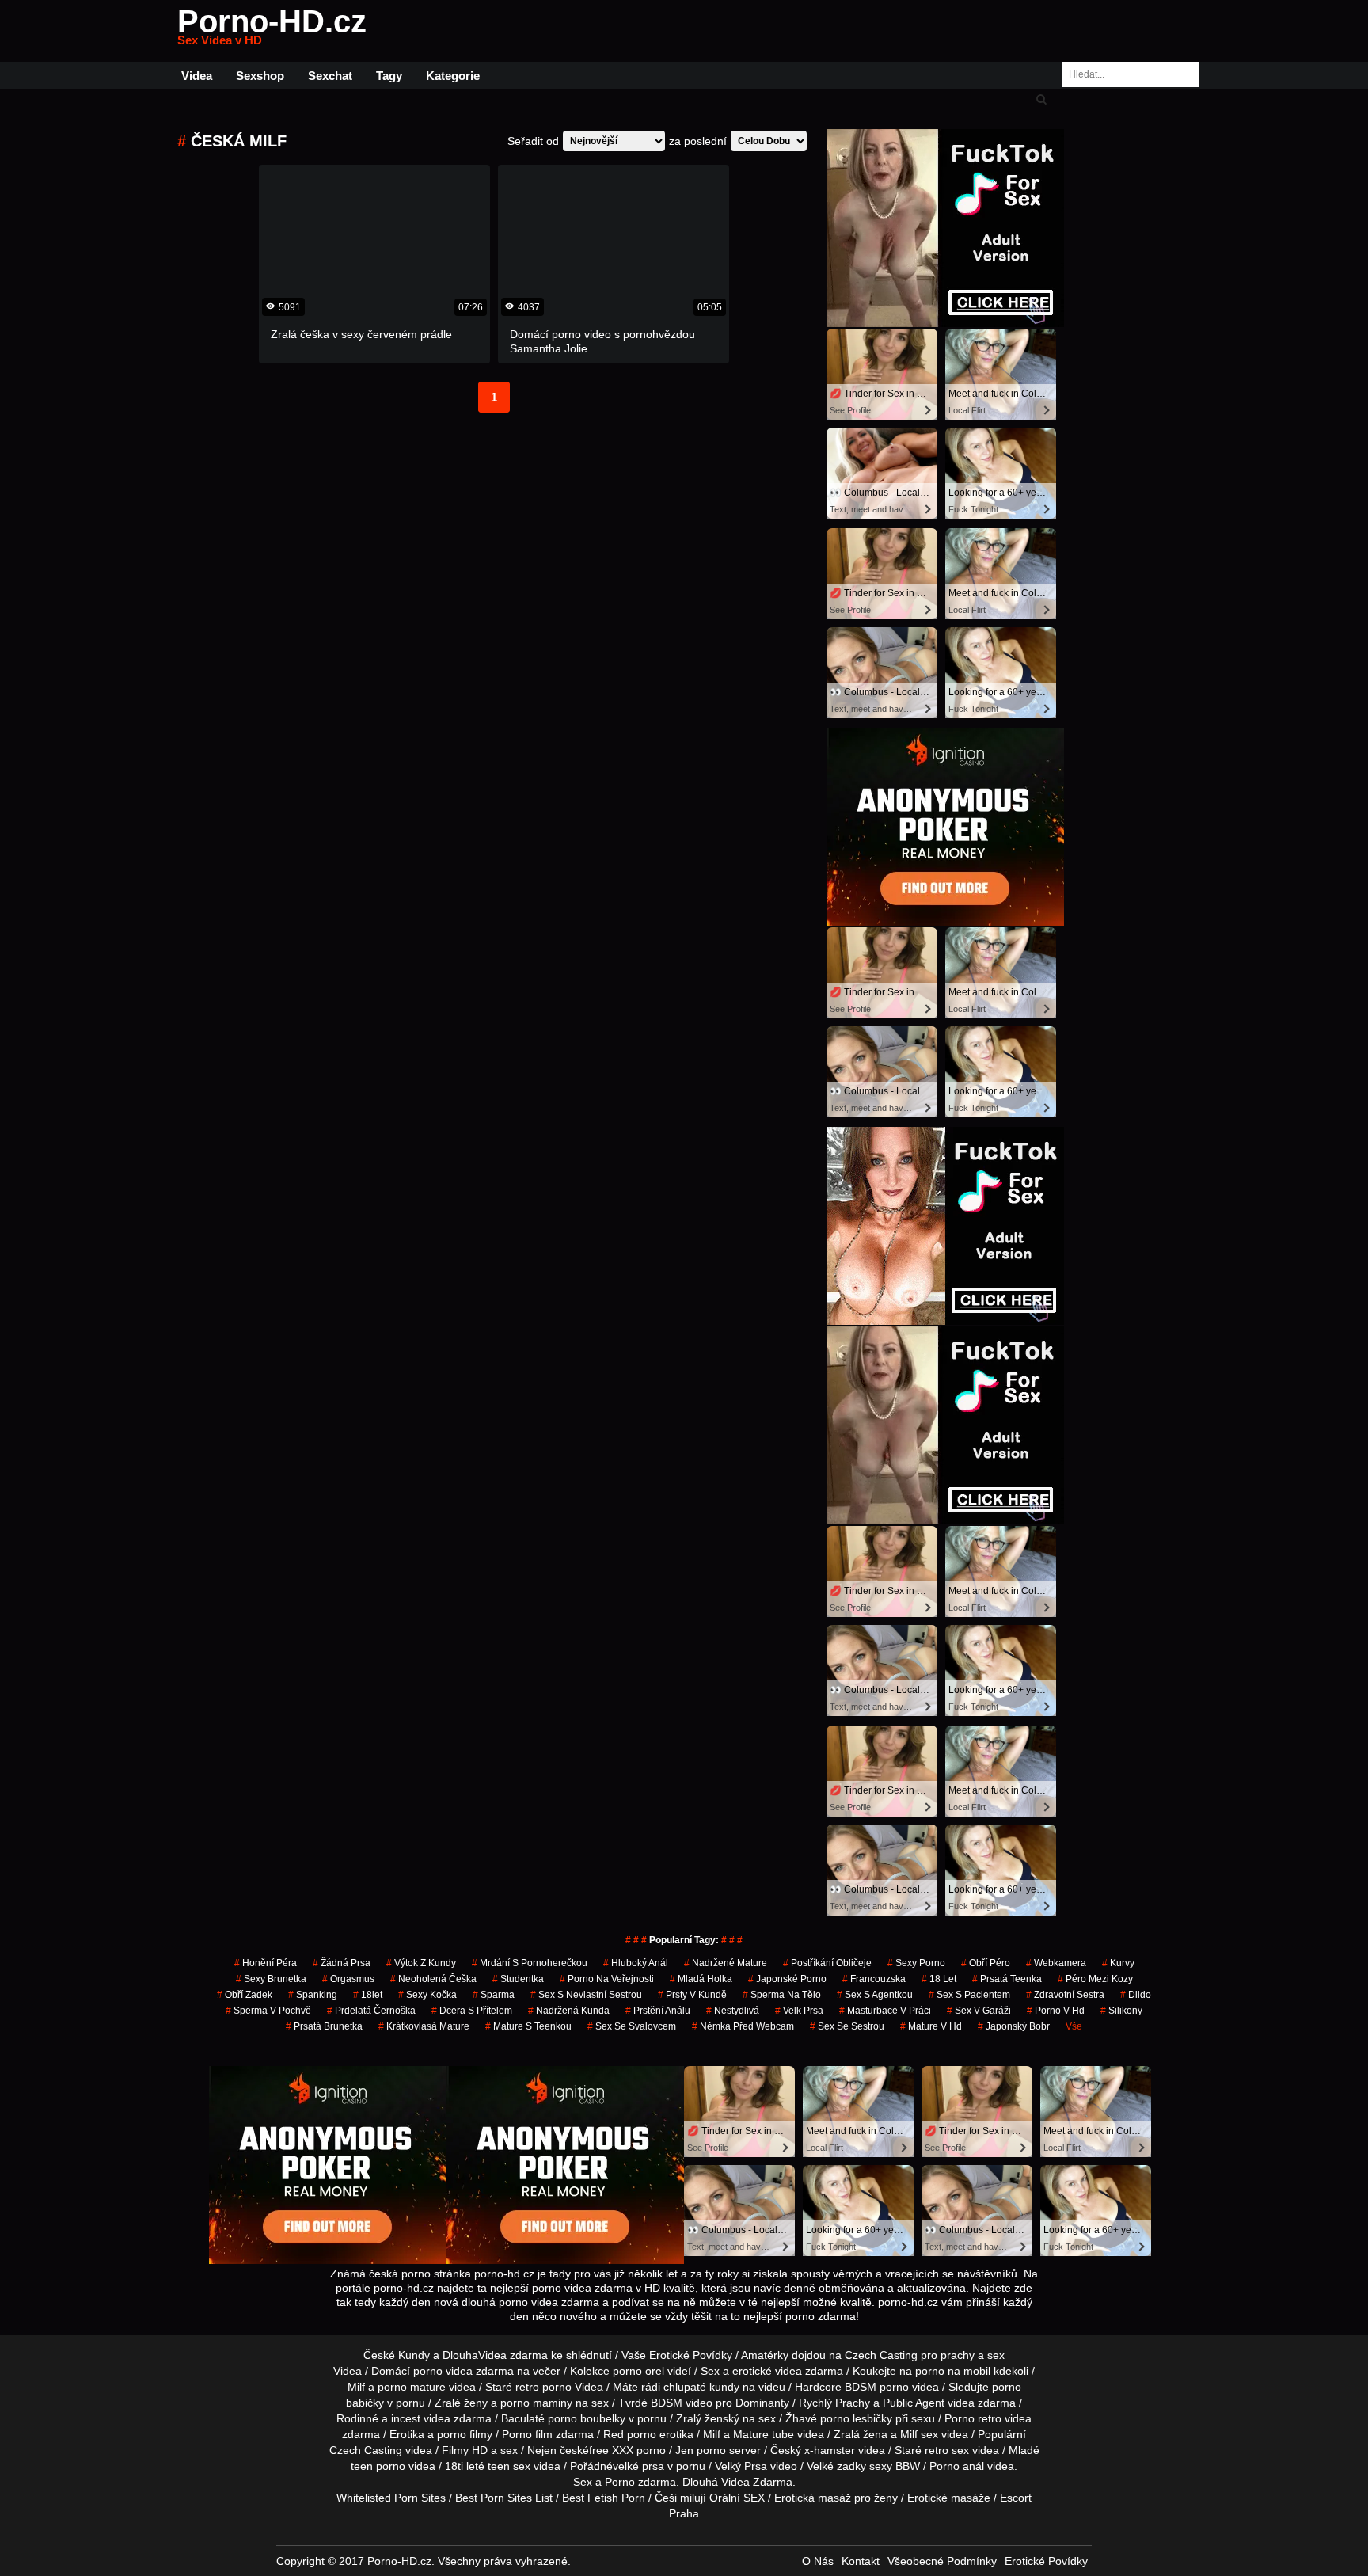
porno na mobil (953, 2371)
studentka (518, 1979)
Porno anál (957, 2466)
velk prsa (799, 2011)
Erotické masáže (949, 2498)
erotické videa (767, 2371)
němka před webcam (743, 2026)
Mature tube (764, 2434)
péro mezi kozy (1095, 1979)
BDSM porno (877, 2387)
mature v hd (931, 2026)
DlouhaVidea (475, 2355)
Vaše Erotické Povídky (677, 2355)
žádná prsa (342, 1963)
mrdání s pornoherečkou (530, 1963)
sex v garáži (979, 2011)
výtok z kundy (421, 1963)
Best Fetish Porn (604, 2498)
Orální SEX (737, 2498)
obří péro (986, 1963)
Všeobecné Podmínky (942, 2561)
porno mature (412, 2387)
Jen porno (701, 2450)
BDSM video (682, 2403)
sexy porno (916, 1963)
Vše (1074, 2026)
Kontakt (861, 2561)
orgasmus (348, 1979)
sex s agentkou (875, 1995)
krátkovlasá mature (424, 2026)
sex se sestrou (847, 2026)
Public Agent (914, 2403)
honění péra (266, 1963)
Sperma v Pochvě (268, 2011)
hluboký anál (636, 1963)
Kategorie (453, 76)
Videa (197, 76)
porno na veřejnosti (607, 1979)
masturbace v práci (885, 2011)
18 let (939, 1979)
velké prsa (638, 2466)
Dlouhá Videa (716, 2482)
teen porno (378, 2466)
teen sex (509, 2466)
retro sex (947, 2450)
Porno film (527, 2434)
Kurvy (1118, 1963)
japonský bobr (1014, 2026)
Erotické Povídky (1046, 2561)
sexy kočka (427, 1995)
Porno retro (973, 2418)
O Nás (818, 2561)
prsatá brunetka (324, 2026)
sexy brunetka (271, 1979)
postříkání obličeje (827, 1963)
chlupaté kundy (701, 2387)
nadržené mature (726, 1963)
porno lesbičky (856, 2418)
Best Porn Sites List (504, 2498)
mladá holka (701, 1979)
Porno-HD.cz (272, 31)
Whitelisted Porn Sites (391, 2498)
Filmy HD (465, 2450)
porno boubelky (587, 2418)
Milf (909, 2434)
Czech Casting (881, 2355)
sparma (494, 1995)
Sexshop (260, 76)
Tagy (389, 76)
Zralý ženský (708, 2418)
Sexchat (330, 76)
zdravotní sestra (1065, 1995)
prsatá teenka (1007, 1979)
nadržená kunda (569, 2011)
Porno (620, 2482)
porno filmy (465, 2434)
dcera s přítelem (472, 2011)
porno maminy (536, 2403)
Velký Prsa (741, 2466)
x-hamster (830, 2450)
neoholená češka (433, 1979)
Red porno (630, 2434)
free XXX (611, 2450)
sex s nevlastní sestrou (586, 1995)
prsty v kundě (692, 1995)
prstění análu (658, 2011)
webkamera (1056, 1963)
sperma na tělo (782, 1995)
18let (368, 1995)
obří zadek (245, 1995)
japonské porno (787, 1979)
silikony (1121, 2011)
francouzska (874, 1979)
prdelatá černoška (371, 2011)
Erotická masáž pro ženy (836, 2498)
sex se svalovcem (632, 2026)
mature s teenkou (528, 2026)
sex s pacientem (969, 1995)
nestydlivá (733, 2011)
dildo (1136, 1995)
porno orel (638, 2371)
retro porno (543, 2387)
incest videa (421, 2418)
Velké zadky (836, 2466)
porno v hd (1056, 2011)
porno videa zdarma (464, 2371)
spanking (313, 1995)
